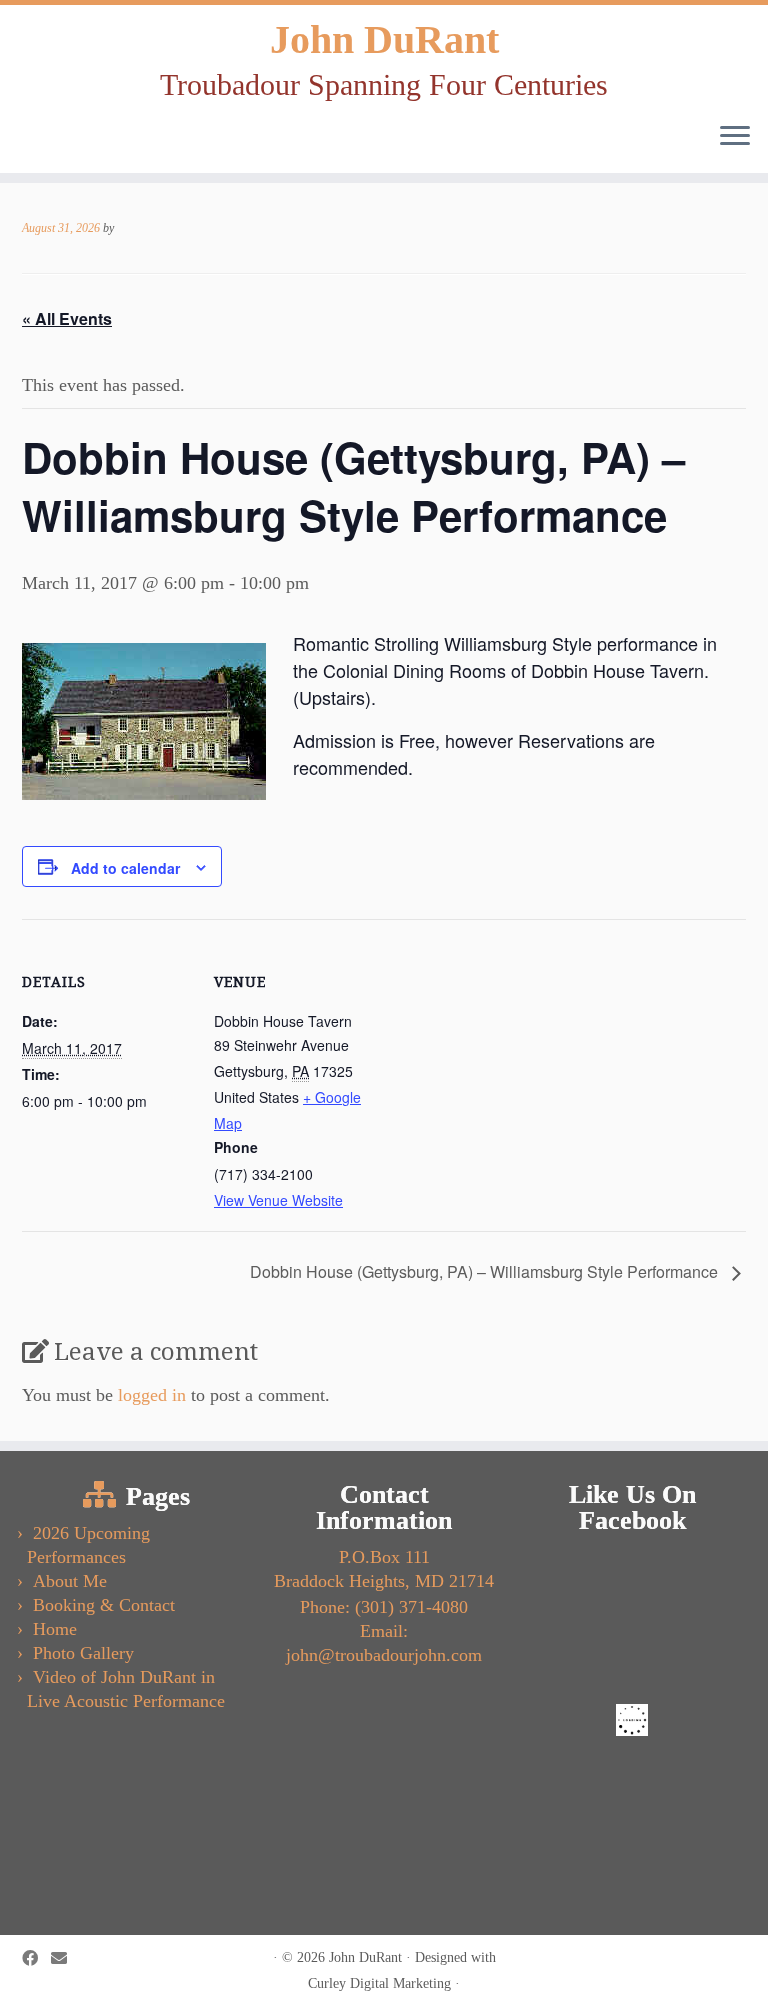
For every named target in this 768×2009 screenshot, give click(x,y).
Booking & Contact (104, 1605)
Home (55, 1629)
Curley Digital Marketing (379, 1983)
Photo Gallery (83, 1653)
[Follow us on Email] (65, 1959)
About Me (70, 1581)
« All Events (67, 318)
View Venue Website (278, 1200)
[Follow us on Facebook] (36, 1959)
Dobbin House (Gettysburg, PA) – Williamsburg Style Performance (486, 1271)
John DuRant (384, 39)
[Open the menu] (735, 137)
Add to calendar (125, 868)
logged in (152, 1395)
